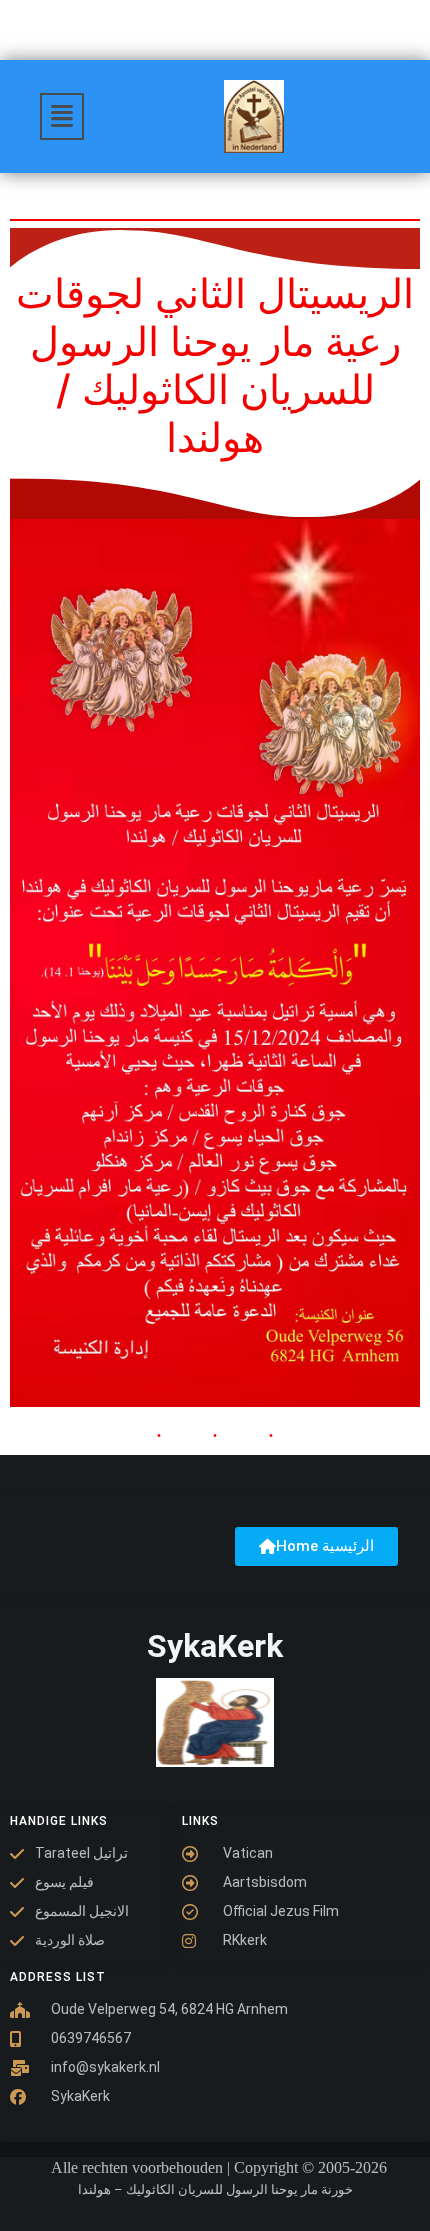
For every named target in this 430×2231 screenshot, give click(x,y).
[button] (62, 116)
